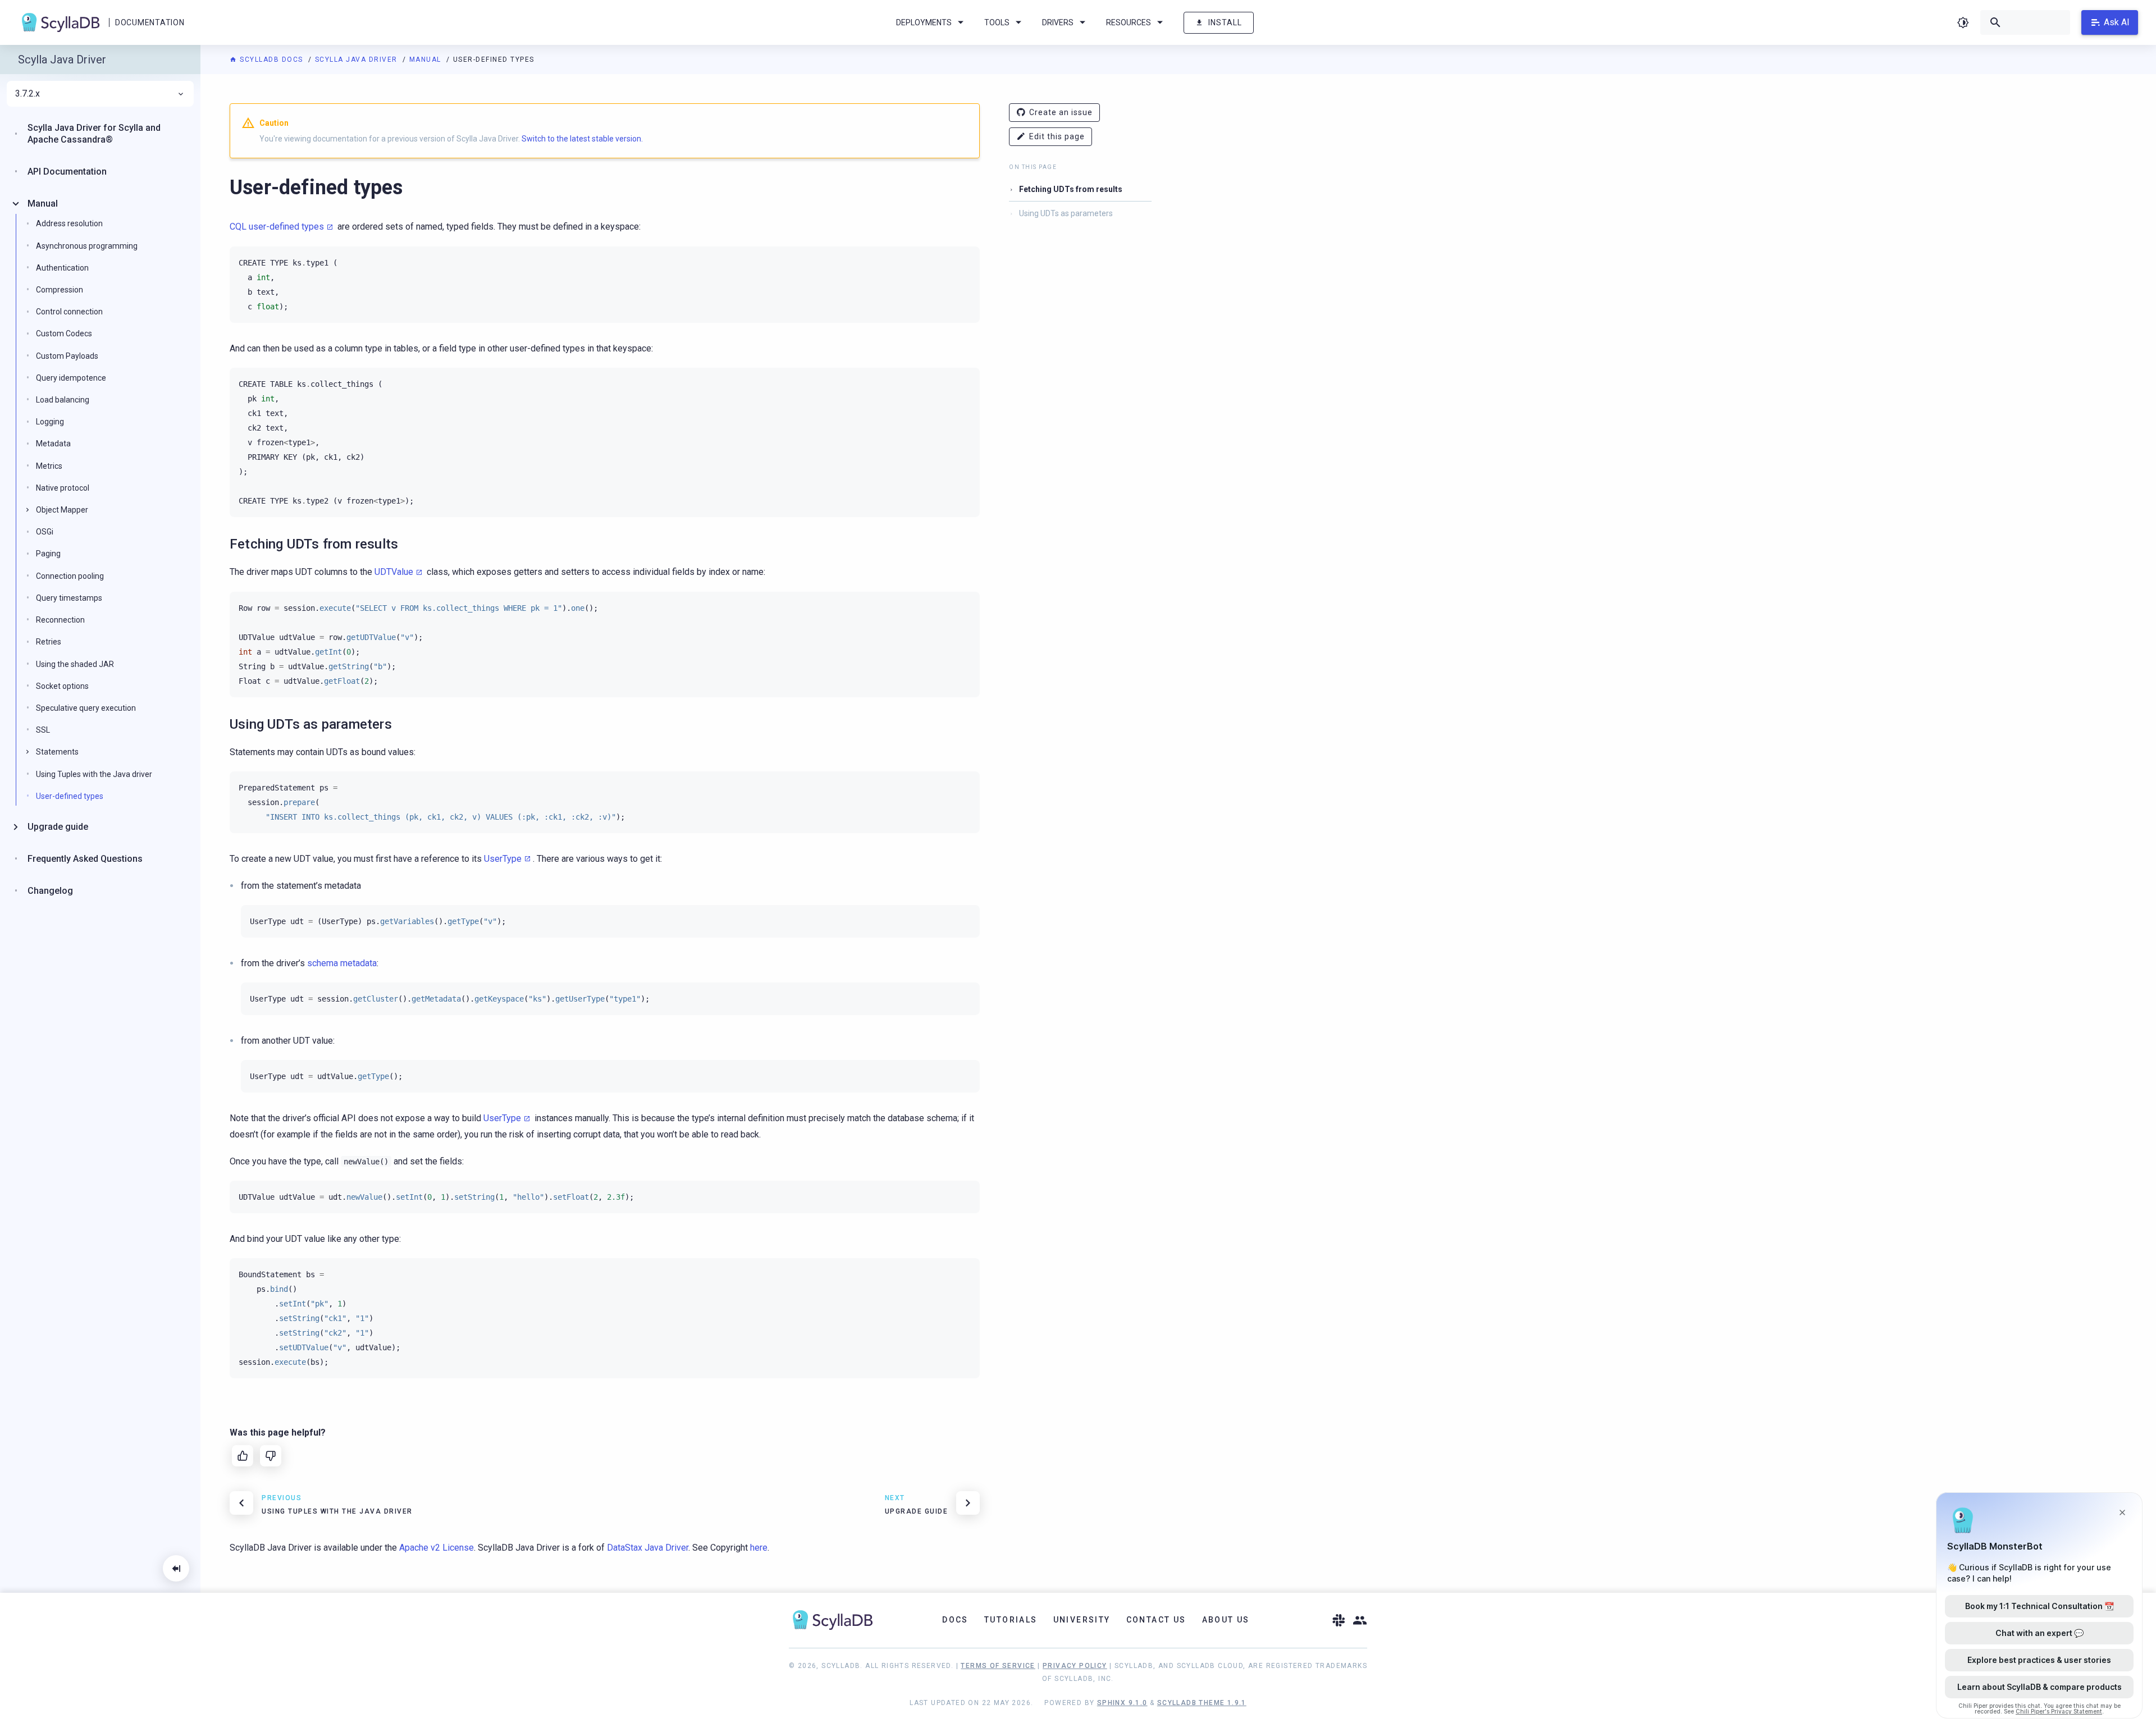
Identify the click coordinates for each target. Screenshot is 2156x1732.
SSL (43, 730)
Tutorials (1011, 1620)
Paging (48, 554)
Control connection (69, 312)
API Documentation (67, 172)
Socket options (62, 686)
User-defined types (70, 796)
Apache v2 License (437, 1548)
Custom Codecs (64, 333)
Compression (60, 290)
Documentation (150, 22)
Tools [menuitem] (997, 22)
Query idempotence (71, 378)
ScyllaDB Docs (271, 60)
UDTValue (394, 572)
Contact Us (1156, 1620)
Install (1225, 22)
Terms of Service (998, 1666)
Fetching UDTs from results (1071, 189)
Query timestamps (69, 598)
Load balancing (63, 400)
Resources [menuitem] (1129, 22)
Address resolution (69, 223)
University (1082, 1620)
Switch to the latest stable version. (582, 139)
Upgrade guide (58, 827)
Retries (49, 642)
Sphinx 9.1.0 (1122, 1703)
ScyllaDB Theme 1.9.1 (1202, 1703)
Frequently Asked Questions (85, 858)
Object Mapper (62, 510)
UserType (503, 859)
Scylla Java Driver (358, 60)
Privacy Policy (1075, 1666)
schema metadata (342, 963)
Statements (57, 752)
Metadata (53, 444)
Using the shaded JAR (75, 664)
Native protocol (63, 488)
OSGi (45, 532)
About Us (1226, 1620)
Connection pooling (70, 575)
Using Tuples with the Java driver (94, 774)
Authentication (62, 268)
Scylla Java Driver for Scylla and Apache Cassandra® (94, 134)
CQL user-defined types (277, 227)
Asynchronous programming (87, 245)
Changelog (50, 890)
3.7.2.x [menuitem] (28, 94)
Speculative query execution (86, 708)
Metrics (49, 465)
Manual (427, 60)
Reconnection (60, 620)
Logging (50, 422)
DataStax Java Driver (648, 1548)
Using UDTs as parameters (1066, 213)
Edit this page (1057, 136)
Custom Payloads (67, 355)
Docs (955, 1620)
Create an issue (1061, 112)
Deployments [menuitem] (924, 22)
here (759, 1548)
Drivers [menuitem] (1058, 22)
